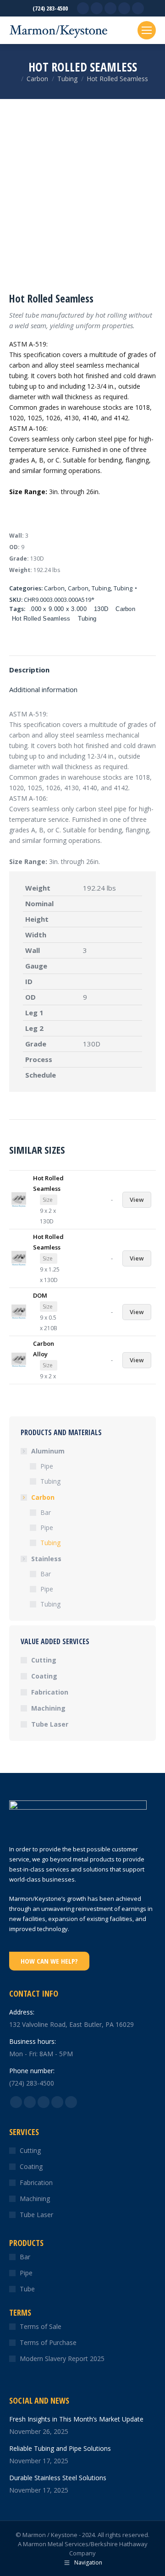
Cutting (44, 1660)
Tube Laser (50, 1724)
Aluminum (48, 1451)
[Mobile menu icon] (147, 30)
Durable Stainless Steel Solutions (58, 2478)
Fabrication (50, 1692)
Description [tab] (29, 670)
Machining (48, 1708)
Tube (27, 2289)
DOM (40, 1295)
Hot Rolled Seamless (41, 619)
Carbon (54, 588)
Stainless (46, 1559)
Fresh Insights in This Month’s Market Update (76, 2419)
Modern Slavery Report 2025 (62, 2359)
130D (101, 609)
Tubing (101, 588)
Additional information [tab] (43, 689)
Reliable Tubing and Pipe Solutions (60, 2448)
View (137, 1200)
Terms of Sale (41, 2326)
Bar (46, 1512)
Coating (44, 1676)
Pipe (47, 1466)
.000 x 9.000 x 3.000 (58, 609)
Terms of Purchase (48, 2342)
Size (48, 1200)
